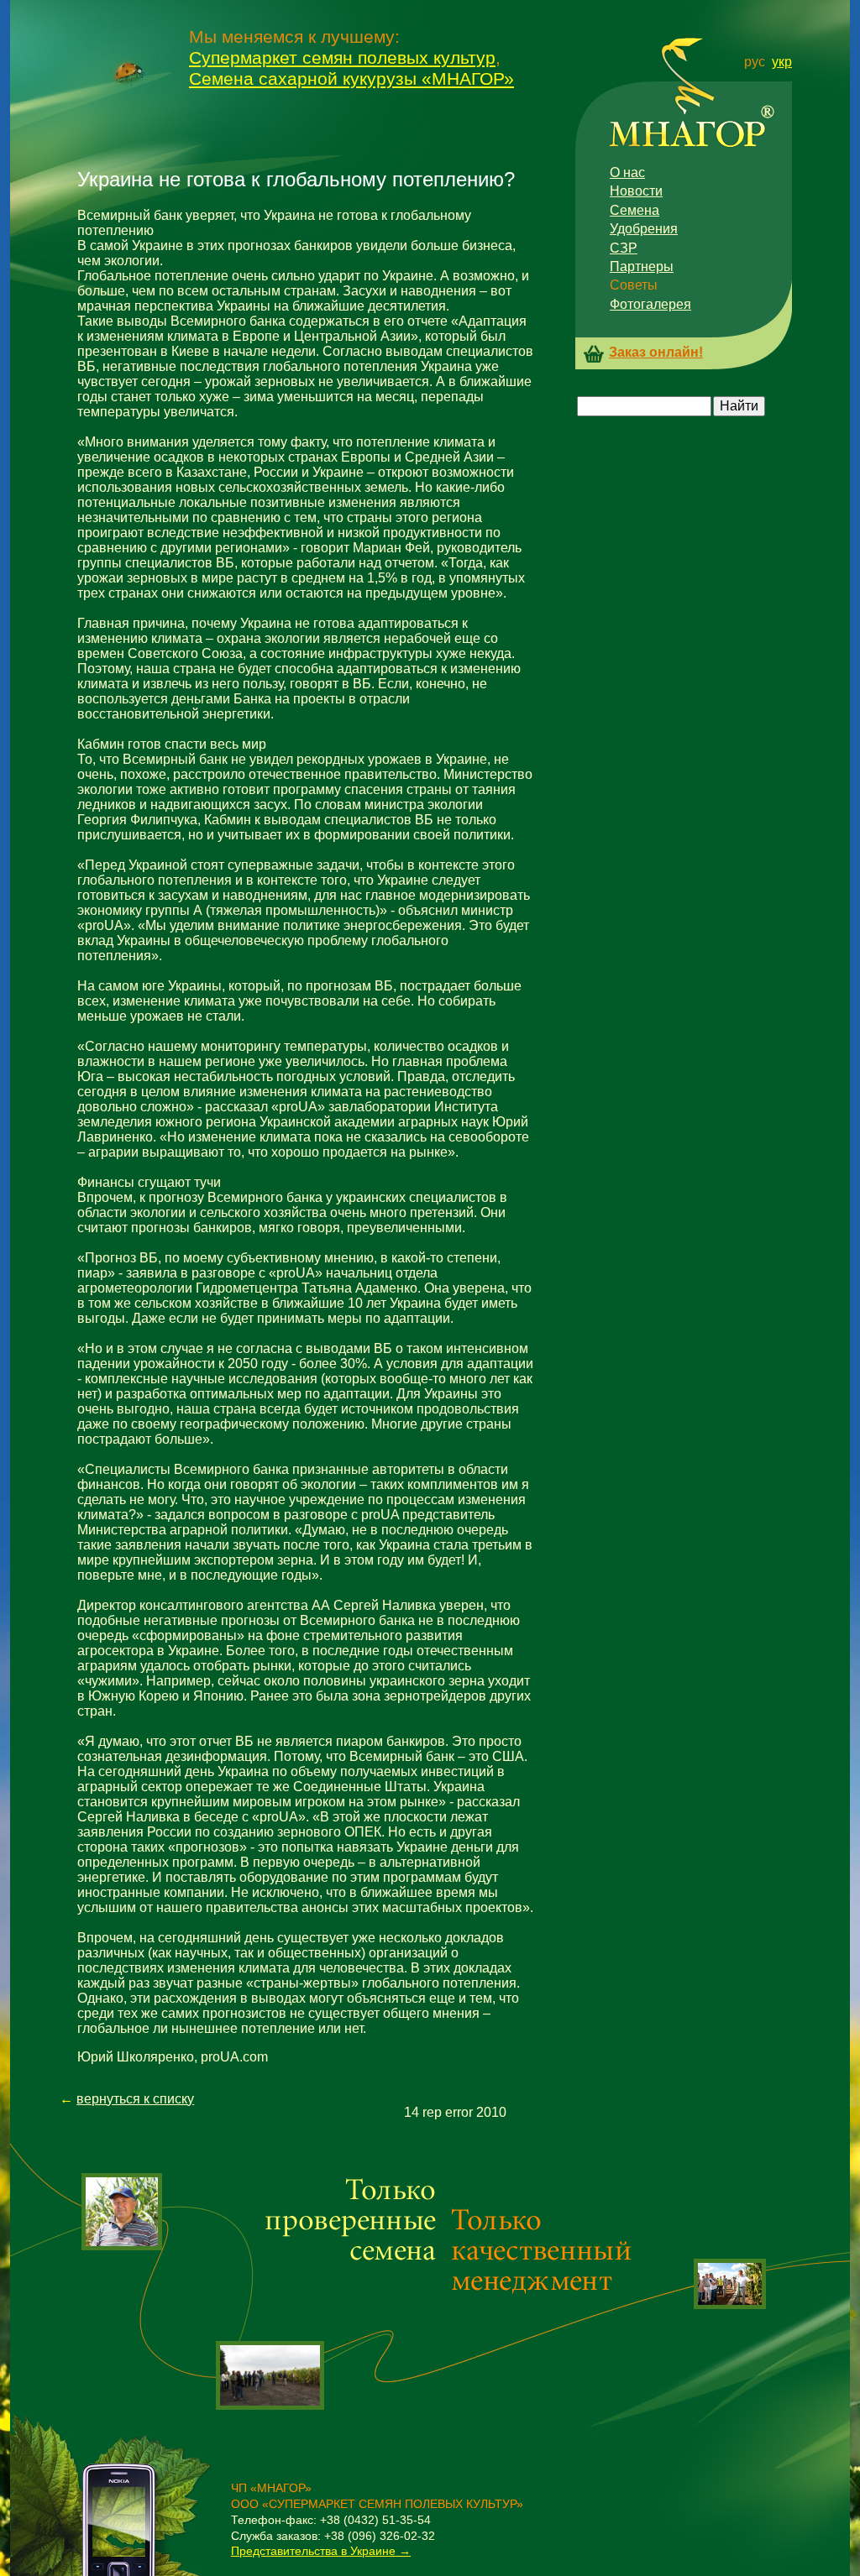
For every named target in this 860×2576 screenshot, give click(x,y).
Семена (635, 210)
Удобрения (644, 229)
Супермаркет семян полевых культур (342, 57)
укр (782, 62)
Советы (634, 285)
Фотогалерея (650, 304)
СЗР (624, 248)
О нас (627, 172)
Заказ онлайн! (656, 352)
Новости (636, 191)
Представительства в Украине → (321, 2551)
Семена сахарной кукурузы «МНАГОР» (351, 78)
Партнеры (642, 266)
